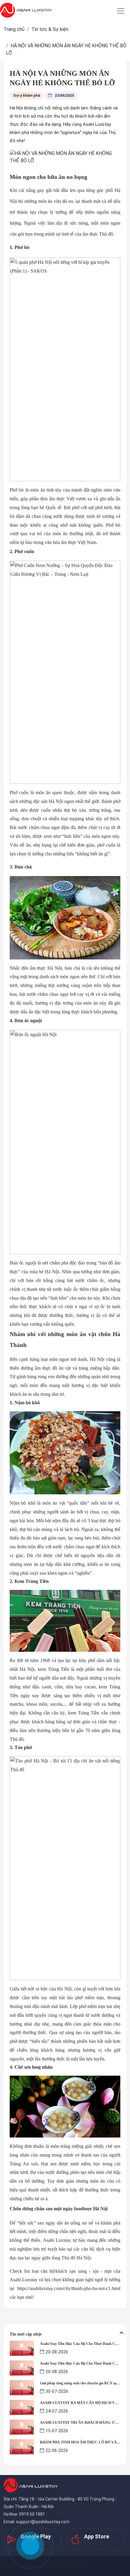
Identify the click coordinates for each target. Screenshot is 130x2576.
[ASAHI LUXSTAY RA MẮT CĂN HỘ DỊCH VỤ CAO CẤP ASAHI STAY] (22, 2407)
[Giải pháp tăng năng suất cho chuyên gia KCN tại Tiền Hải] (22, 2387)
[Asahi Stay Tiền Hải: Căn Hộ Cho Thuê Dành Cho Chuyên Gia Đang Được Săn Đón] (22, 2348)
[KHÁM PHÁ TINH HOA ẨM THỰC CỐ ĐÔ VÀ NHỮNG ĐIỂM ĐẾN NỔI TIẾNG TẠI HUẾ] (22, 2446)
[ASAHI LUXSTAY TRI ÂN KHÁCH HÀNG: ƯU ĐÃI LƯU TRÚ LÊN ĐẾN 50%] (22, 2427)
